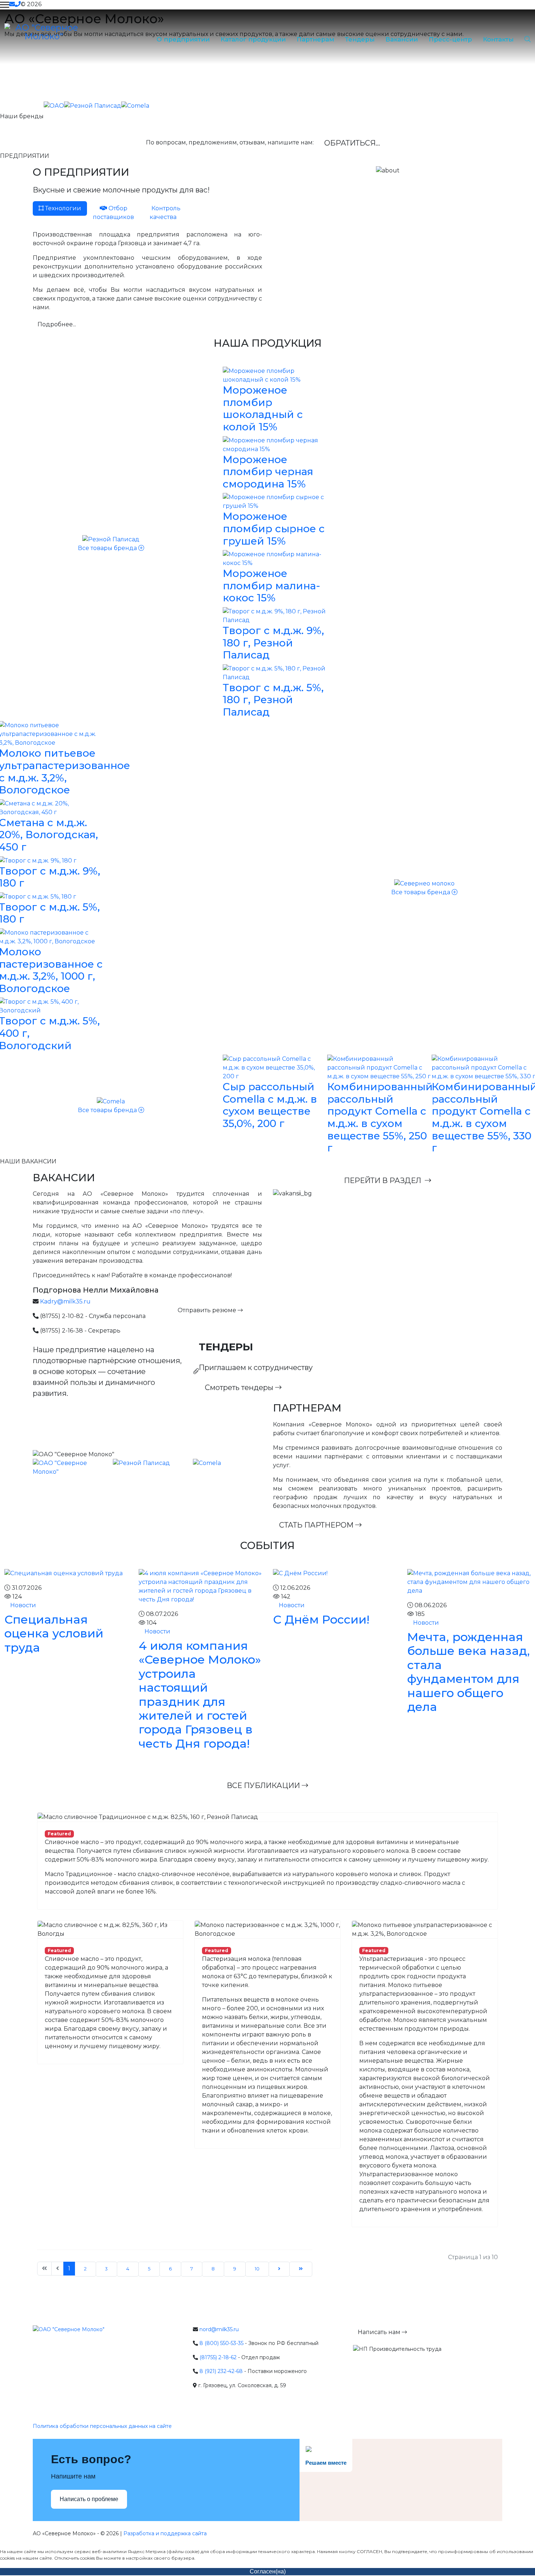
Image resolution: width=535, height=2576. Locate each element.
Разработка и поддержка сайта (165, 2533)
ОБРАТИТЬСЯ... (352, 143)
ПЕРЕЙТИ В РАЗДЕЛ (384, 1180)
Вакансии (402, 39)
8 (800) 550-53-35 (221, 2343)
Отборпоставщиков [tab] (113, 213)
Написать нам (380, 2332)
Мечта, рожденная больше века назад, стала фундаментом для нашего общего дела (469, 1672)
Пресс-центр (450, 39)
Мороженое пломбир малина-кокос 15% (272, 586)
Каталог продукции (253, 39)
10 (257, 2269)
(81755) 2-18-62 (218, 2357)
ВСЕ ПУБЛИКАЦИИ (264, 1785)
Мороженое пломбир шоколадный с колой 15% (263, 408)
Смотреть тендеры (240, 1387)
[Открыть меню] (5, 5)
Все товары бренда (108, 548)
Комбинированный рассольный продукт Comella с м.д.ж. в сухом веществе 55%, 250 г (380, 1117)
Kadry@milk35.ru (65, 1301)
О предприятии (183, 39)
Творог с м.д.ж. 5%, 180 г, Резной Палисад (273, 700)
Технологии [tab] (62, 208)
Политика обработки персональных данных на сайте (102, 2426)
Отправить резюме (208, 1310)
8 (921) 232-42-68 (221, 2371)
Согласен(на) (268, 2571)
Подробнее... (57, 324)
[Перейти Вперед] (279, 2269)
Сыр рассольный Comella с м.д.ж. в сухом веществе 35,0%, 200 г (270, 1105)
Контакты (498, 39)
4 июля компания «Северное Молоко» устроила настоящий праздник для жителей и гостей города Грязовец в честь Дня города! (200, 1695)
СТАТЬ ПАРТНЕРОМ (317, 1525)
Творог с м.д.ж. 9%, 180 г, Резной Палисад (273, 643)
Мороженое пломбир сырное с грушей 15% (274, 528)
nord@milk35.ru (219, 2329)
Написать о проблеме (89, 2499)
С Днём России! (321, 1619)
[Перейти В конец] (301, 2269)
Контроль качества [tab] (165, 213)
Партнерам (315, 39)
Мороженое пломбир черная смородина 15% (268, 472)
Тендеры (360, 39)
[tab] (113, 213)
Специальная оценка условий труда (54, 1633)
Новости (22, 1605)
